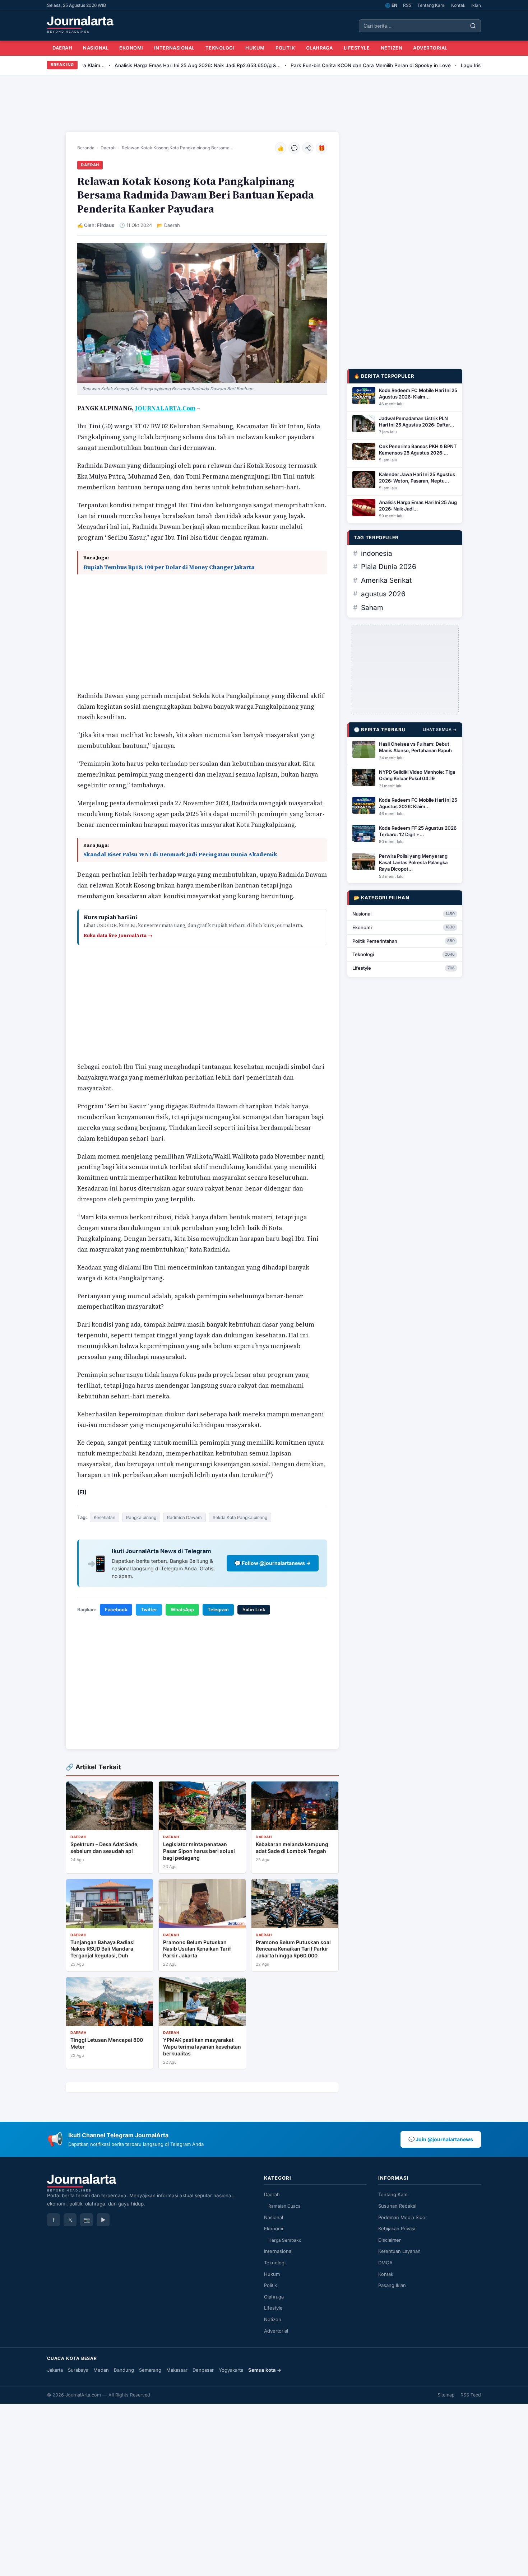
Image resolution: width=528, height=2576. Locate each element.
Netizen (392, 48)
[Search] (473, 26)
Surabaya (78, 2370)
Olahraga (319, 48)
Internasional (174, 48)
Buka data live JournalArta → (118, 935)
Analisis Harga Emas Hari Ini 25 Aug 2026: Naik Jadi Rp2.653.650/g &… (124, 65)
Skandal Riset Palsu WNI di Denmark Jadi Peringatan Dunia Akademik (180, 854)
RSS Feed (471, 2395)
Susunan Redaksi (397, 2206)
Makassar (177, 2370)
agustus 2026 (379, 594)
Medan (101, 2370)
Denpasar (203, 2370)
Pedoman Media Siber (403, 2217)
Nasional (96, 48)
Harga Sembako (285, 2240)
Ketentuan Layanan (399, 2251)
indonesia (373, 553)
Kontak (458, 5)
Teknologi (220, 48)
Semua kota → (265, 2370)
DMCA (385, 2263)
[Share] (308, 148)
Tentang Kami (431, 5)
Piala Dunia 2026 (385, 567)
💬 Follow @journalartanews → (273, 1563)
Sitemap (446, 2395)
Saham (368, 608)
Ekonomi (131, 48)
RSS (407, 5)
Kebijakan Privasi (397, 2228)
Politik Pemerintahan (404, 941)
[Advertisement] (264, 103)
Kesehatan (105, 1517)
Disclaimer (390, 2240)
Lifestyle (357, 48)
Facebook (116, 1610)
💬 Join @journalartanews (441, 2139)
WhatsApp (182, 1610)
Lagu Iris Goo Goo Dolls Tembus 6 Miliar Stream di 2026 (452, 65)
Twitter (149, 1610)
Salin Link (254, 1610)
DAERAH (90, 165)
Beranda (86, 148)
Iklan (476, 5)
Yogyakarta (231, 2370)
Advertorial (430, 48)
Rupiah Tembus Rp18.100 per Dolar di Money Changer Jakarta (169, 567)
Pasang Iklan (392, 2285)
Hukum (255, 48)
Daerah (62, 48)
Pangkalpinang (141, 1517)
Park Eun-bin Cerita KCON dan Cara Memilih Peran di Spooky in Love (297, 65)
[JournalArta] (80, 24)
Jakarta (55, 2370)
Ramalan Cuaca (284, 2206)
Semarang (150, 2370)
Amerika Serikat (382, 580)
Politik (285, 48)
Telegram (218, 1610)
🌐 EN (391, 5)
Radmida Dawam (184, 1517)
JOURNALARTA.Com (165, 408)
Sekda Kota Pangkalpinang (240, 1517)
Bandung (124, 2370)
